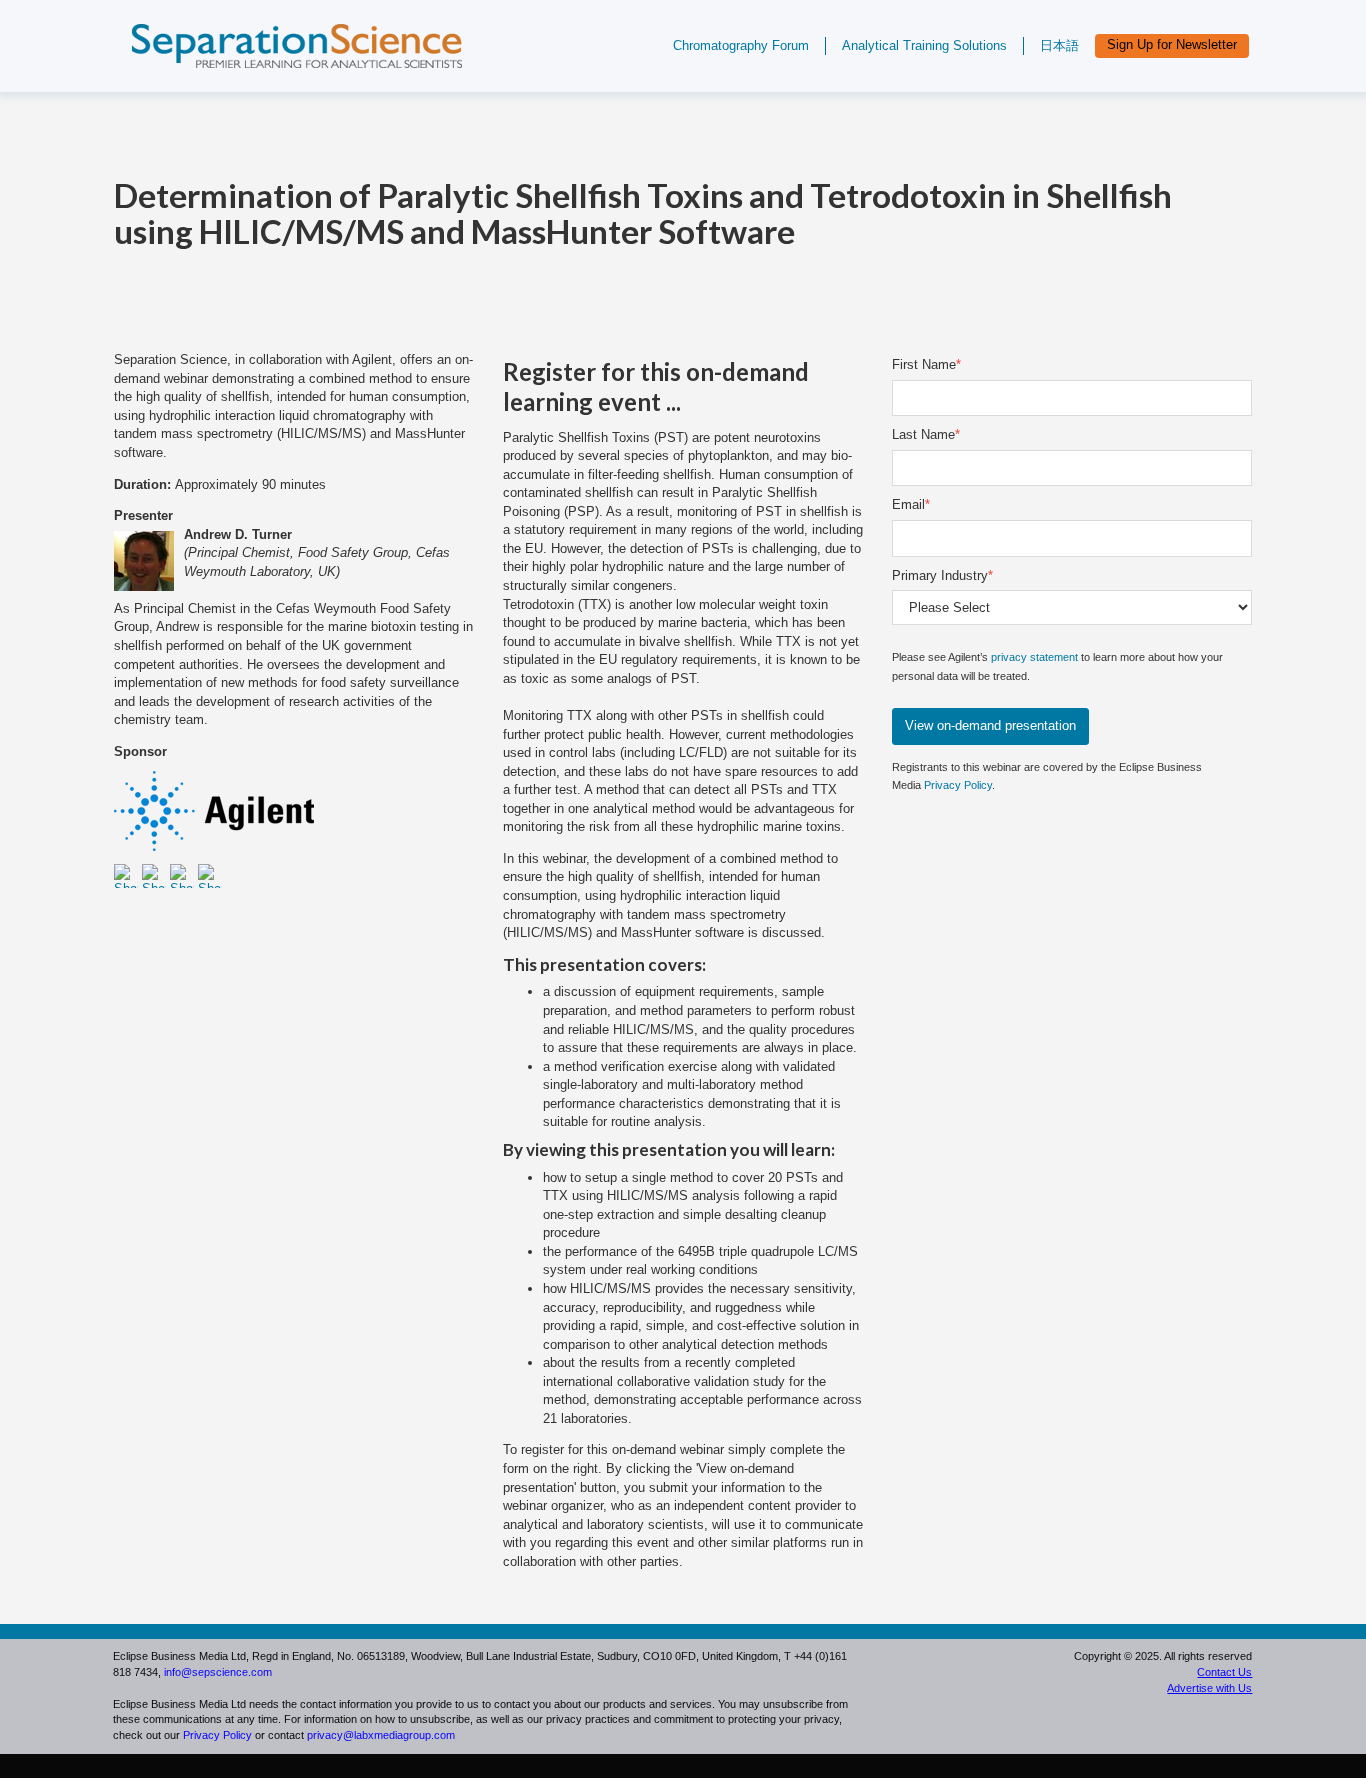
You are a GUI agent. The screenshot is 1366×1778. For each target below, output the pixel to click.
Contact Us (1224, 1672)
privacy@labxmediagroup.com (381, 1735)
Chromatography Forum (741, 45)
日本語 (1059, 45)
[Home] (281, 77)
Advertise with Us (1209, 1688)
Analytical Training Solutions (924, 45)
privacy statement (1034, 657)
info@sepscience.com (218, 1672)
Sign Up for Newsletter (1172, 44)
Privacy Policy (958, 785)
